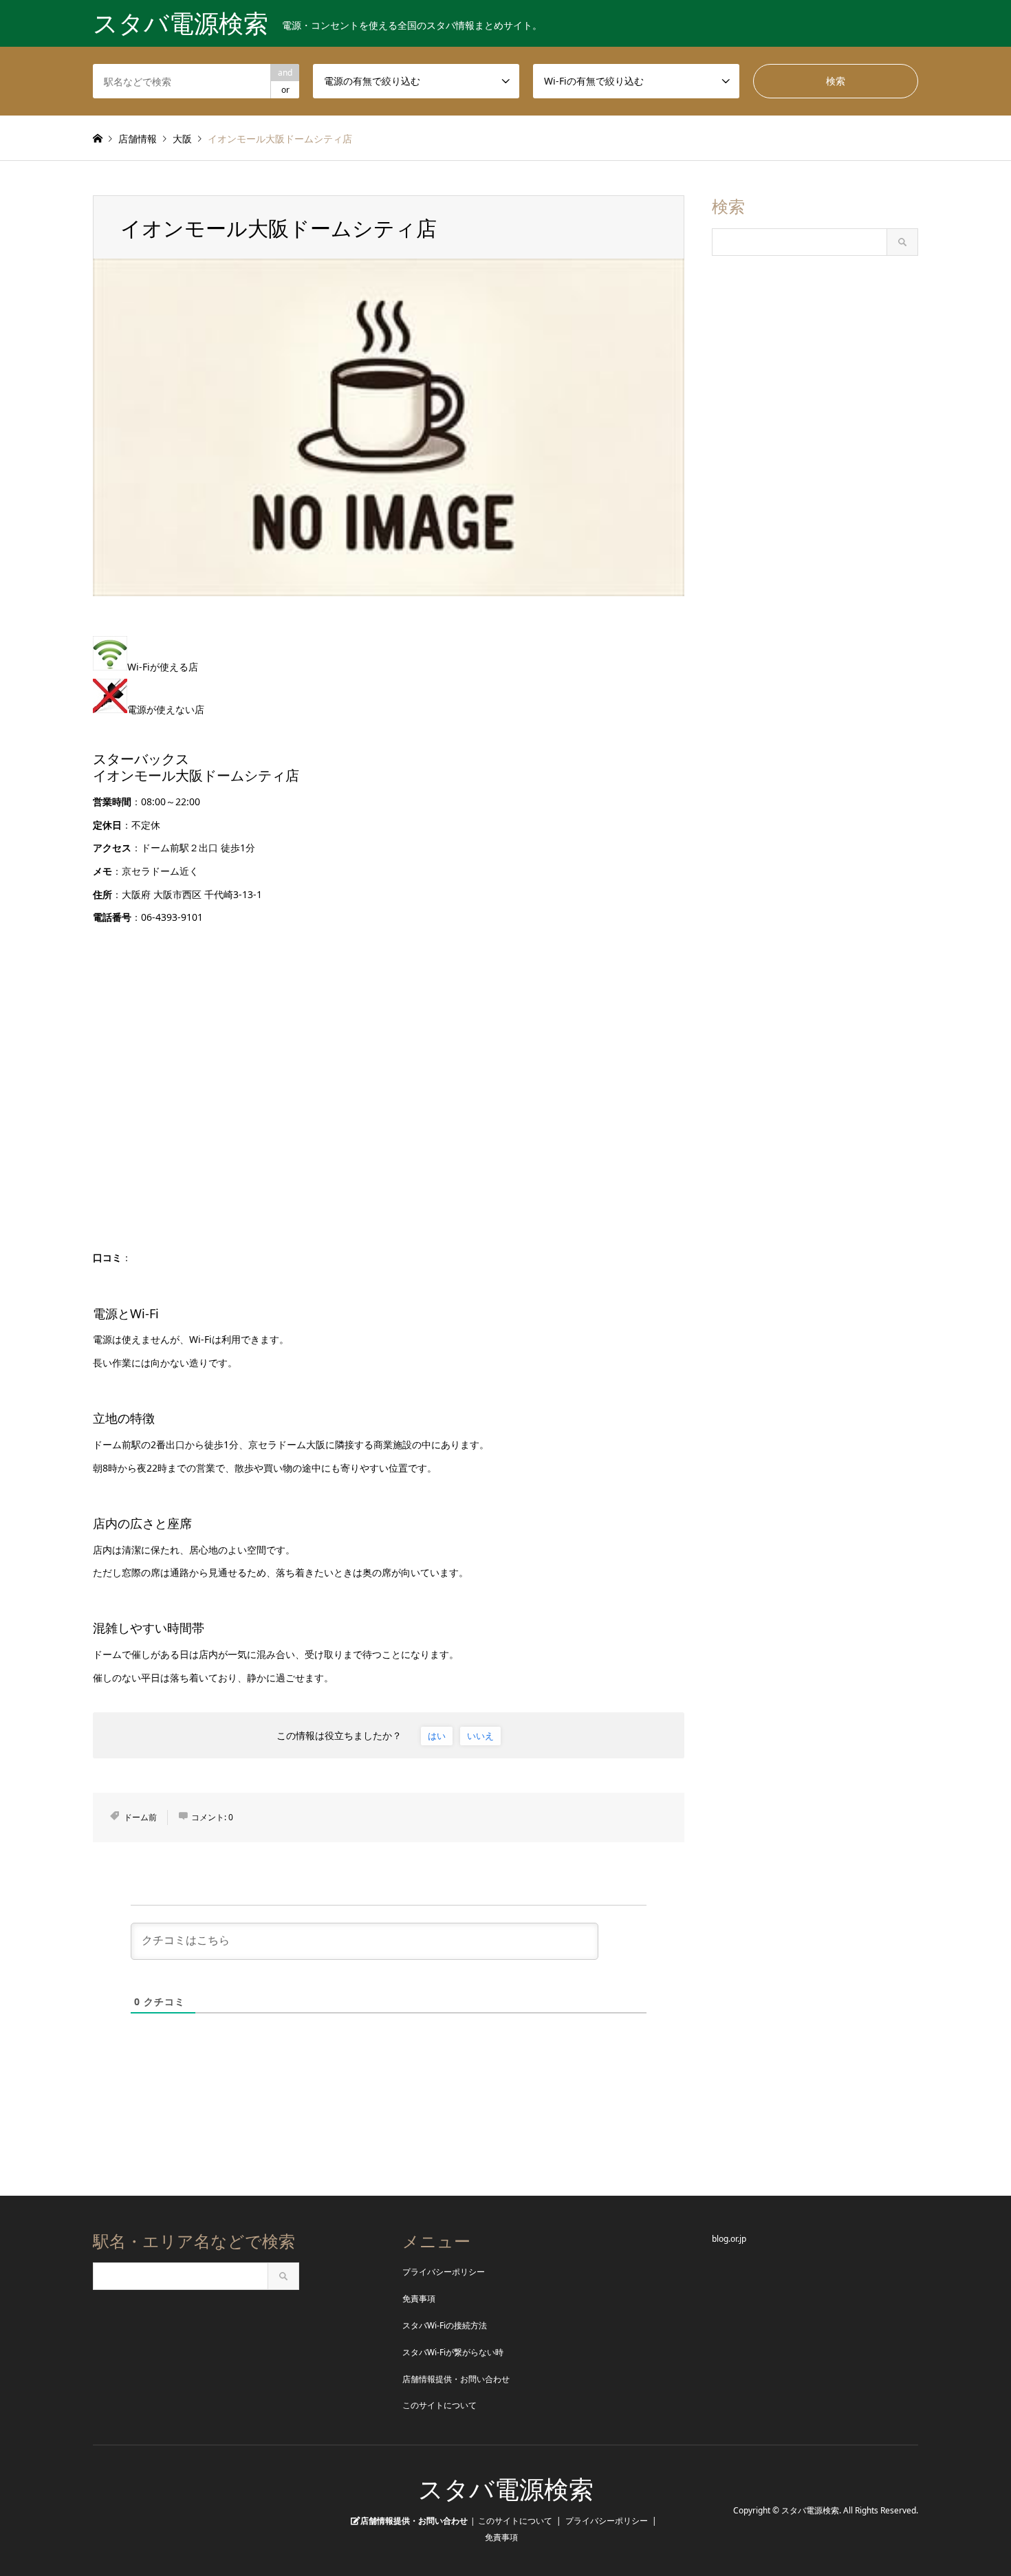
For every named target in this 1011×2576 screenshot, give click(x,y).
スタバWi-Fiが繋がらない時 (453, 2352)
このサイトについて (439, 2405)
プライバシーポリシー (444, 2272)
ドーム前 (140, 1817)
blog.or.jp (729, 2239)
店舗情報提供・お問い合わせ (456, 2379)
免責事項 (419, 2299)
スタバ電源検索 (506, 2490)
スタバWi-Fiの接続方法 (445, 2325)
